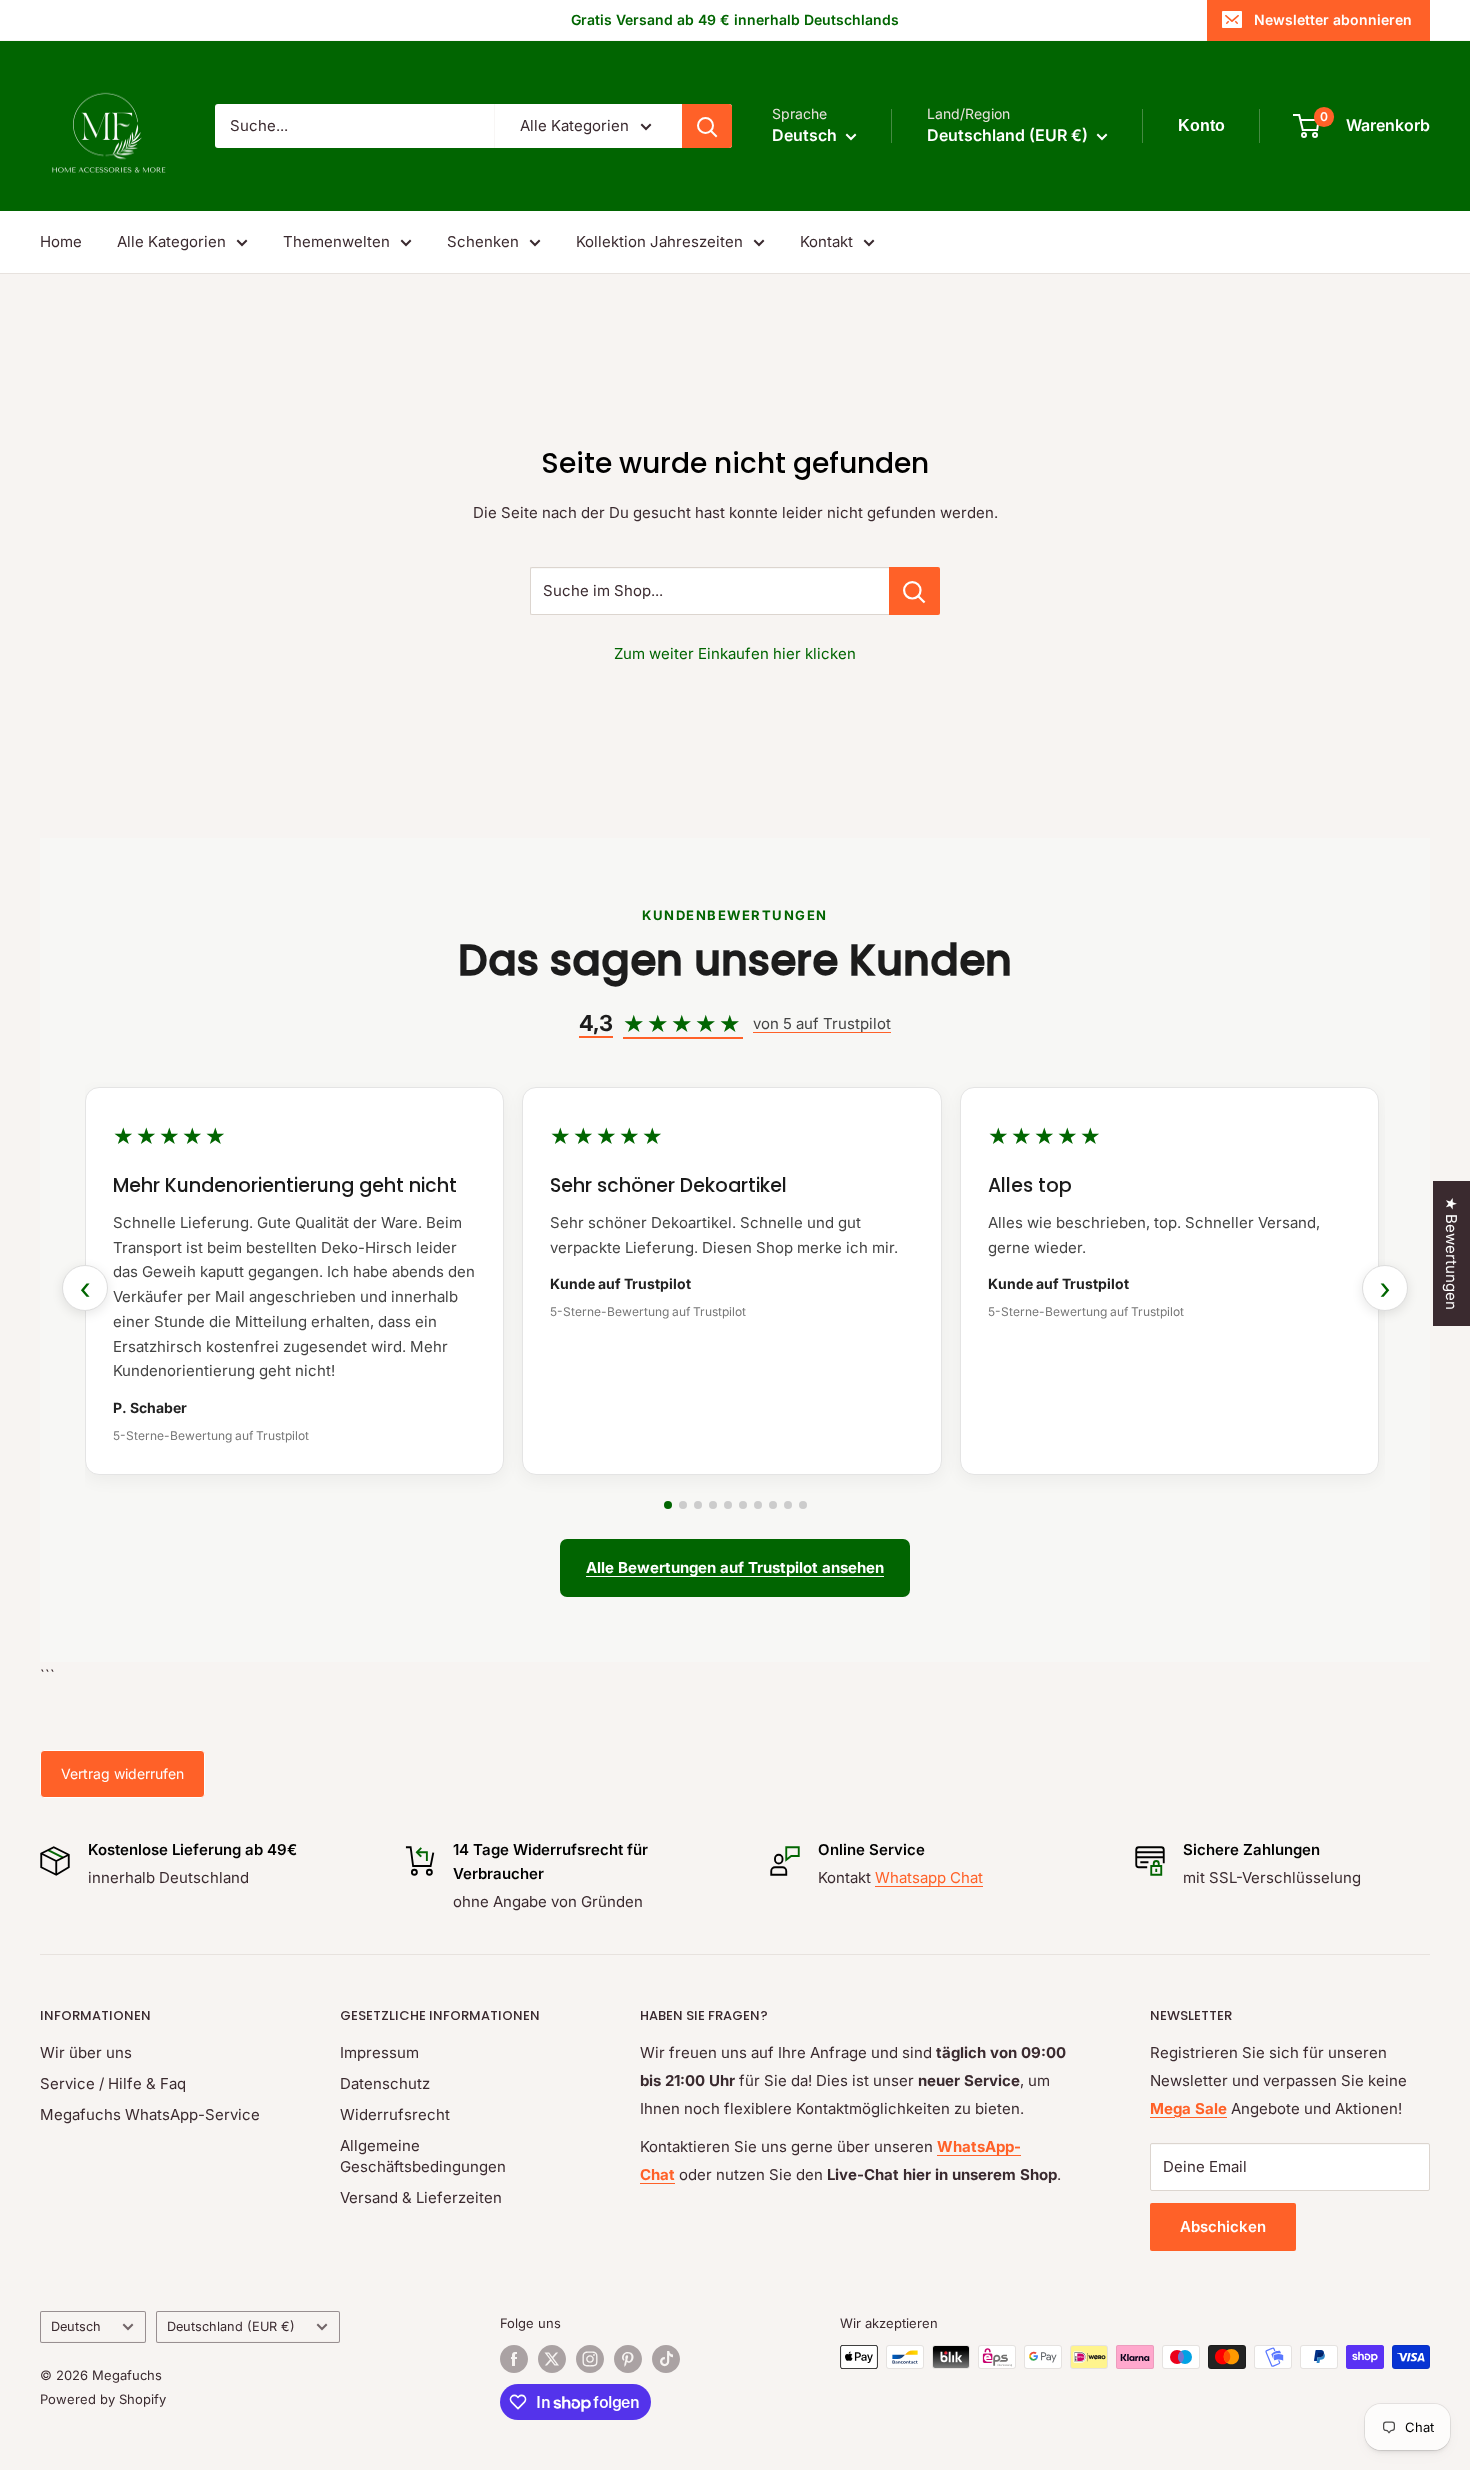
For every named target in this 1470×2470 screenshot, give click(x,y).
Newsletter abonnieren (1333, 19)
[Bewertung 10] (803, 1505)
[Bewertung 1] (668, 1505)
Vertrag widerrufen (122, 1773)
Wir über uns (86, 2052)
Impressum (379, 2052)
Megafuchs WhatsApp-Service (150, 2114)
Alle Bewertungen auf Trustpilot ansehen (735, 1567)
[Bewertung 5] (728, 1505)
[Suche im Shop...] (914, 591)
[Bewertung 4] (713, 1505)
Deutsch (76, 2326)
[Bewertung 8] (773, 1505)
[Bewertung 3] (698, 1505)
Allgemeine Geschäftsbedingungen (423, 2156)
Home (61, 241)
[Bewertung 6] (743, 1505)
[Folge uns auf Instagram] (590, 2359)
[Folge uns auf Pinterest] (628, 2359)
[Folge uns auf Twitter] (552, 2359)
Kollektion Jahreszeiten (659, 241)
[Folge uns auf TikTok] (666, 2359)
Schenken (483, 241)
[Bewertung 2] (683, 1505)
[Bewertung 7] (758, 1505)
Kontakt (826, 241)
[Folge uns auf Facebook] (514, 2359)
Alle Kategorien (171, 241)
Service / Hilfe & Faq (113, 2083)
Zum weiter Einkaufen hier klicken (735, 653)
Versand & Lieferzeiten (421, 2197)
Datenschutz (385, 2083)
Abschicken (1223, 2226)
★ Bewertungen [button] (1451, 1253)
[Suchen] (707, 126)
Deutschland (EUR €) (231, 2326)
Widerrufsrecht (395, 2114)
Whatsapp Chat (929, 1877)
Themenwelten (336, 241)
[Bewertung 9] (788, 1505)
